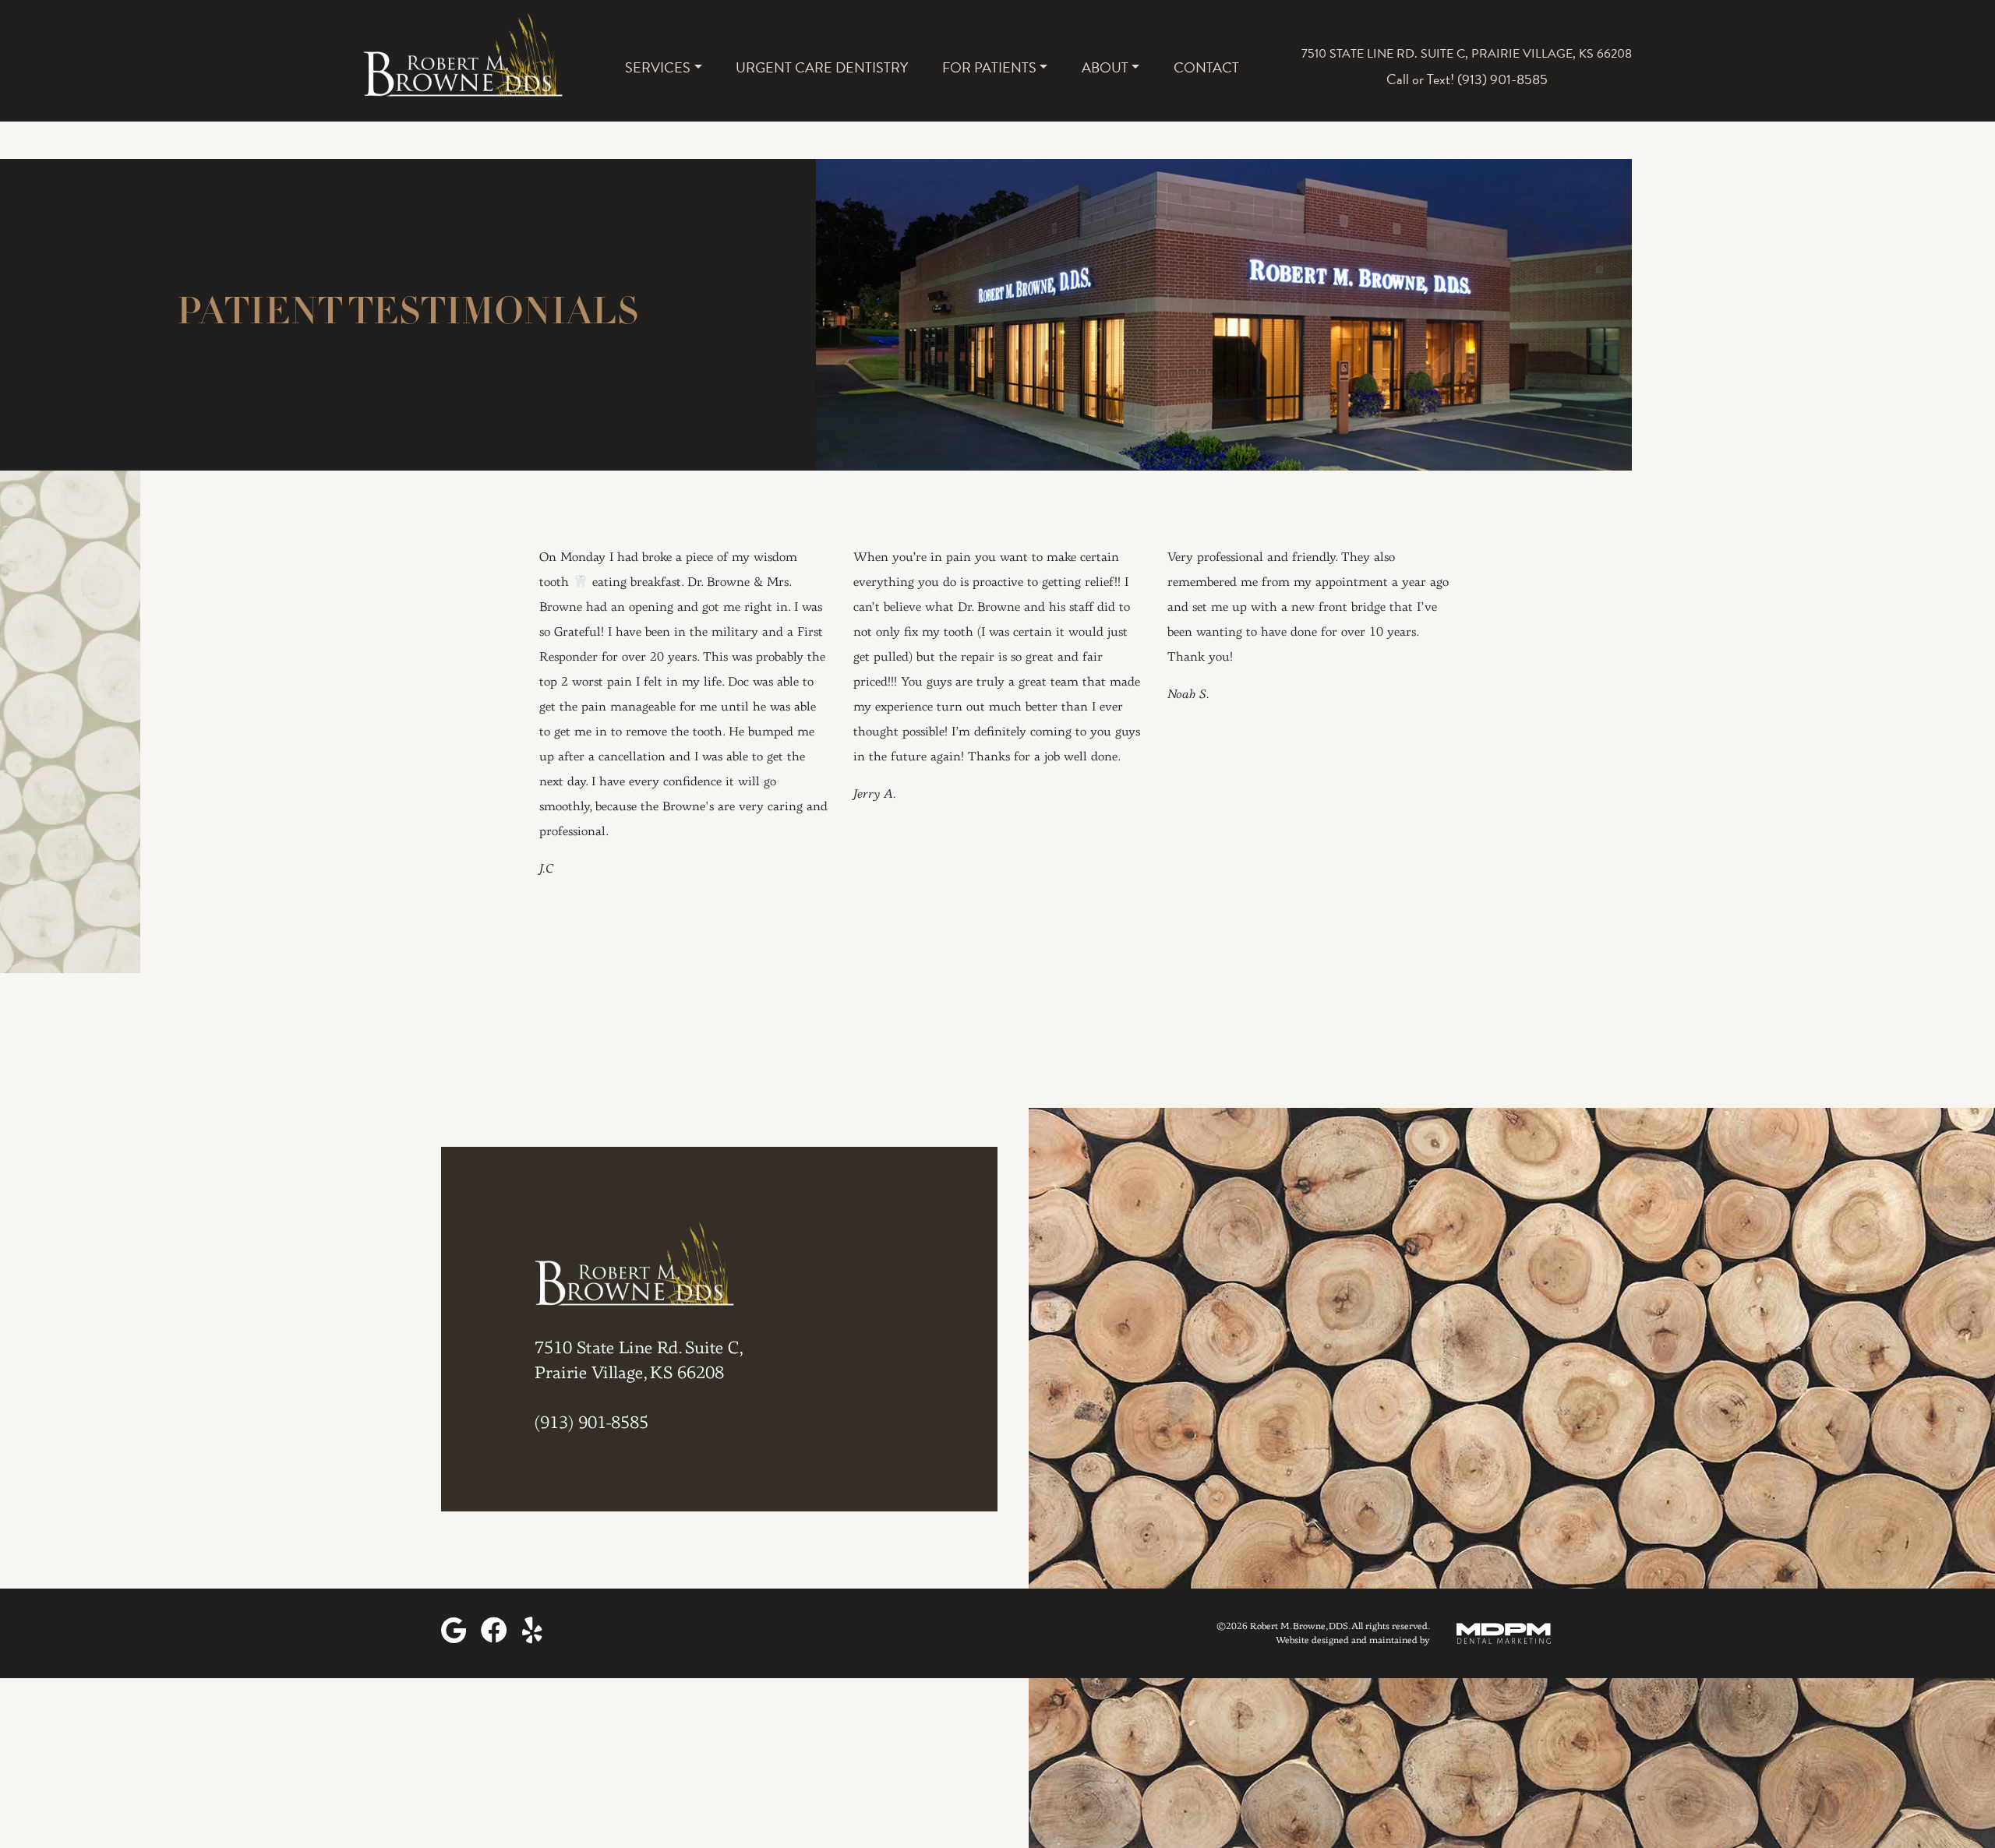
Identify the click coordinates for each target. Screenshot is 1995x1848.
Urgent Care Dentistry (822, 67)
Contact (1206, 67)
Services (658, 67)
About (1105, 67)
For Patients (989, 67)
